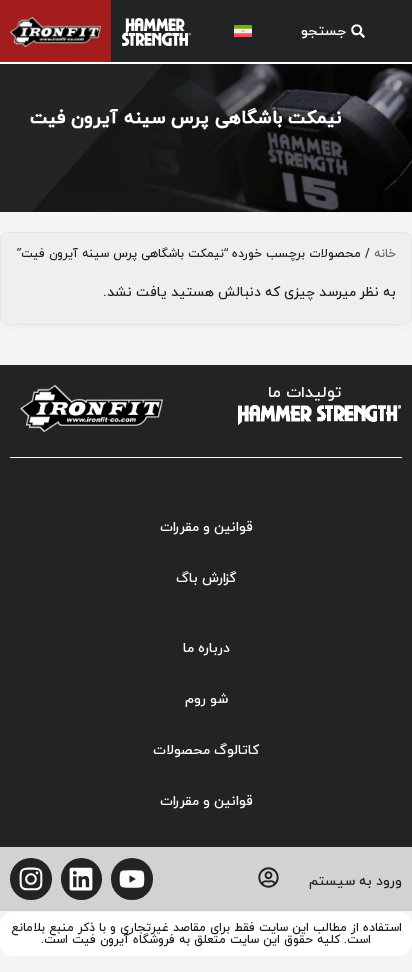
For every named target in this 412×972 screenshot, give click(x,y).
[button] (327, 31)
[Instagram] (31, 879)
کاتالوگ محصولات (206, 750)
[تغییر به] (243, 31)
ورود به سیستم (355, 881)
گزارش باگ (206, 578)
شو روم (206, 699)
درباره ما (206, 648)
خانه (385, 254)
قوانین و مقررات (206, 527)
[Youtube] (132, 879)
